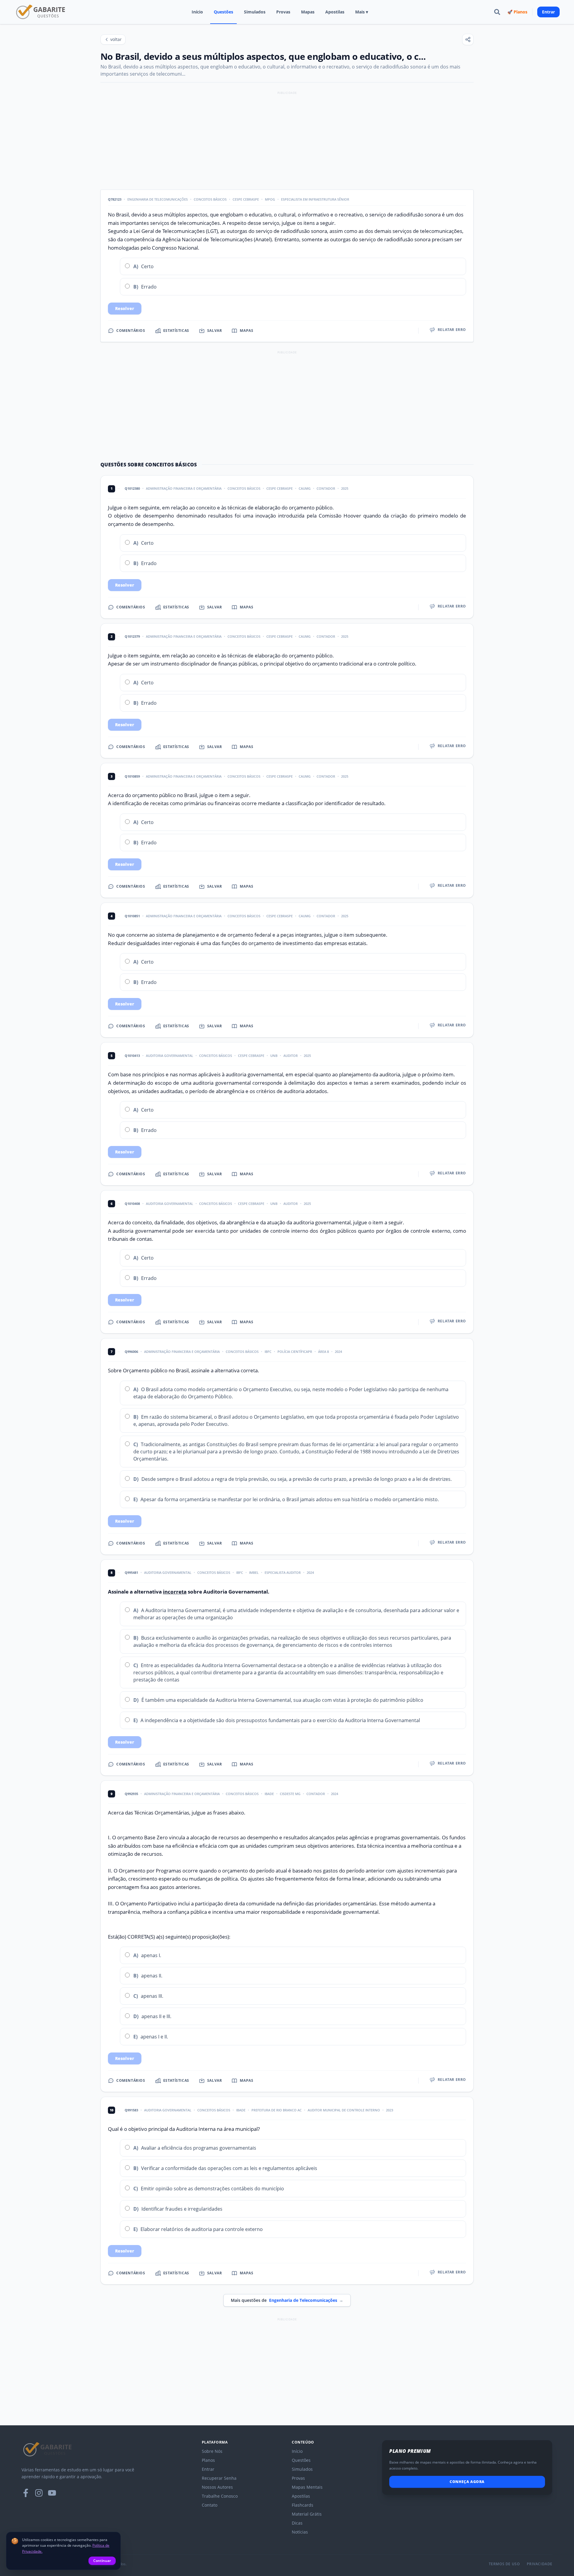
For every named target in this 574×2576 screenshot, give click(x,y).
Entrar (548, 12)
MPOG (270, 199)
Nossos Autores (217, 2487)
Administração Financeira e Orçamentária (184, 488)
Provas (283, 12)
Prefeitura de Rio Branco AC (277, 2110)
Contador (326, 488)
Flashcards (303, 2505)
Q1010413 (132, 1056)
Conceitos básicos (244, 488)
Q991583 (131, 2110)
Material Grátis (307, 2514)
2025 (345, 488)
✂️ (115, 266)
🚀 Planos (517, 12)
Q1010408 (132, 1204)
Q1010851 (132, 916)
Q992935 (131, 1794)
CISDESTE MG (290, 1794)
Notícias (300, 2532)
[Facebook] (26, 2493)
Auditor (291, 1056)
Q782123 (115, 199)
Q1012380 (132, 488)
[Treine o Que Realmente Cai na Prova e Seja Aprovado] (41, 12)
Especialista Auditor (283, 1572)
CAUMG (305, 488)
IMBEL (254, 1572)
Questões (223, 12)
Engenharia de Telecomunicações (158, 199)
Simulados (255, 12)
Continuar (102, 2561)
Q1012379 (132, 636)
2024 (338, 1352)
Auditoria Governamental (170, 1056)
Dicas (297, 2523)
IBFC (268, 1352)
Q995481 (131, 1572)
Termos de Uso (504, 2564)
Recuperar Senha (219, 2478)
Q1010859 (132, 776)
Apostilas (335, 12)
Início (197, 12)
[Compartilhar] (468, 39)
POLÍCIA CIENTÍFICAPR (295, 1352)
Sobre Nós (212, 2451)
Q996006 (131, 1352)
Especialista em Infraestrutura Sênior (315, 199)
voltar (116, 39)
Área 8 (323, 1352)
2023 (390, 2110)
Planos (208, 2460)
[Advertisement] (287, 138)
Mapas (308, 12)
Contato (210, 2505)
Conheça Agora (467, 2482)
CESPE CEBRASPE (246, 199)
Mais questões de (287, 2300)
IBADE (269, 1794)
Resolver (125, 308)
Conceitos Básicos (210, 199)
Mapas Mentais (307, 2487)
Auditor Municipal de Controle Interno (344, 2110)
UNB (274, 1056)
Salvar (215, 331)
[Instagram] (39, 2493)
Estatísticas (176, 331)
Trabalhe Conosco (220, 2496)
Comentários (131, 331)
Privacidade (540, 2564)
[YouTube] (52, 2493)
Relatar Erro (452, 330)
